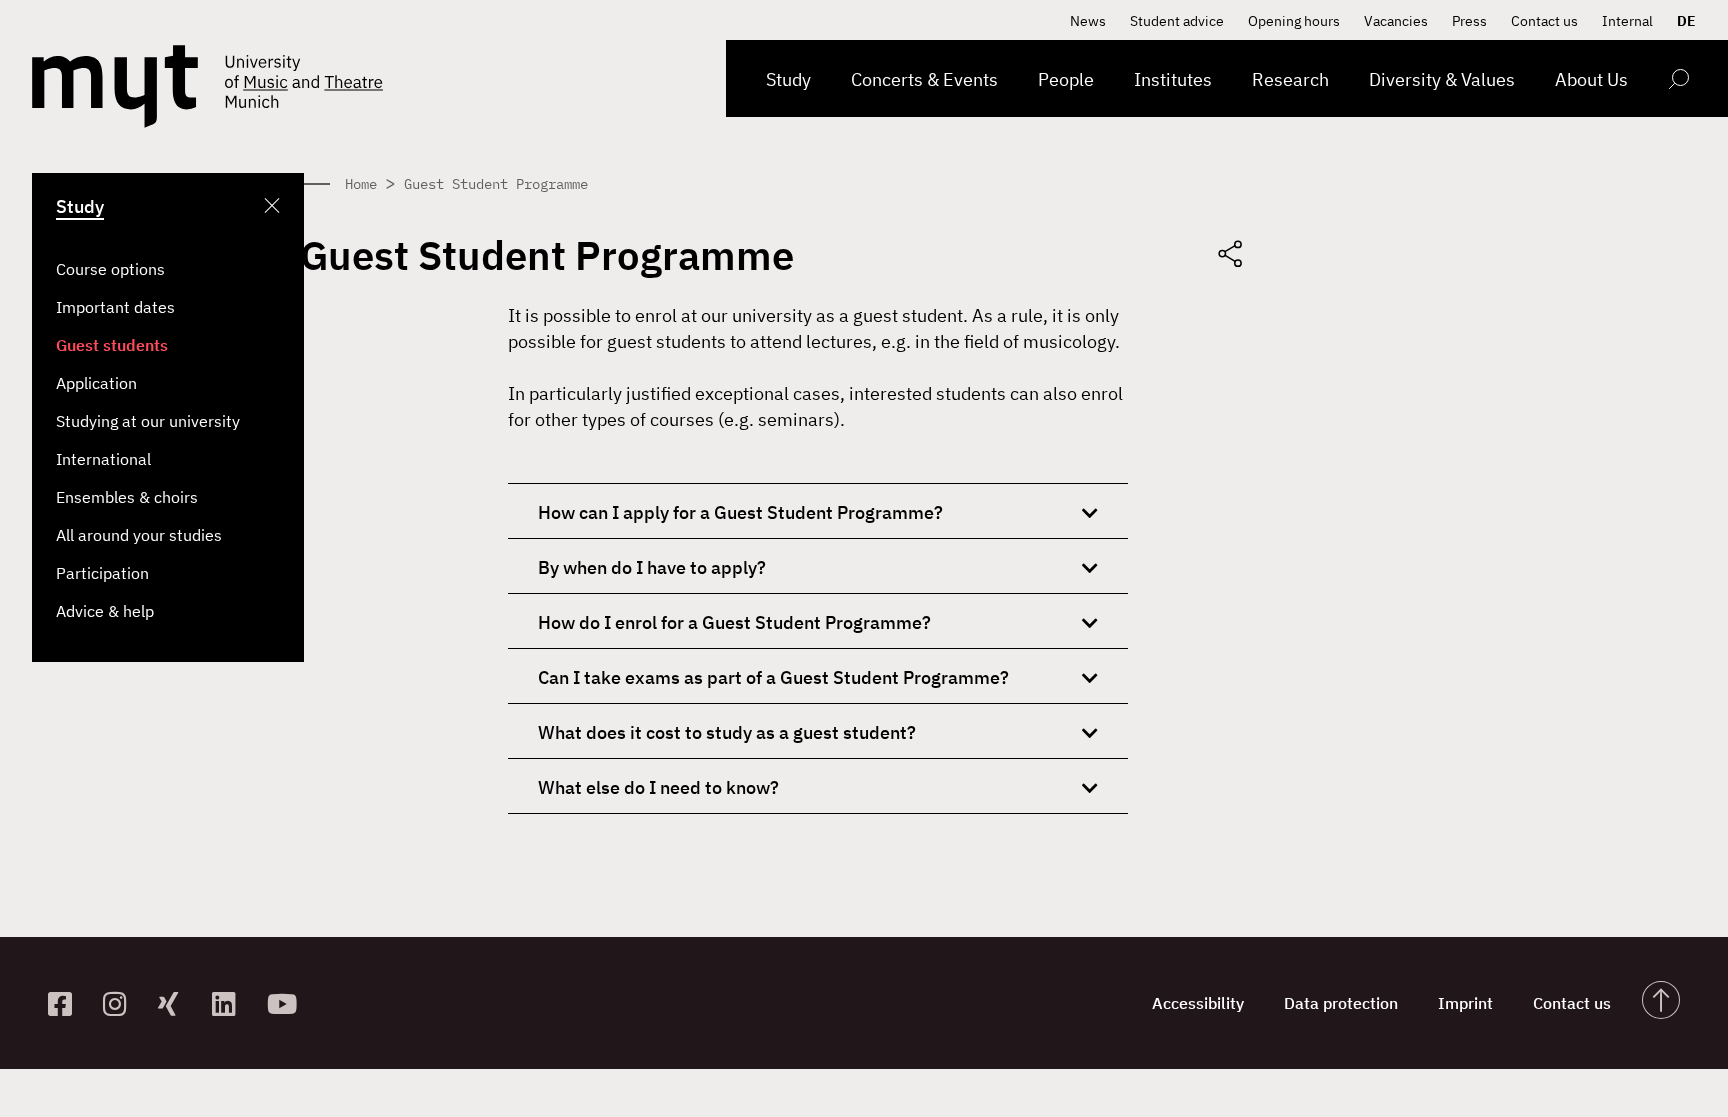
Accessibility (1198, 1003)
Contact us (1544, 21)
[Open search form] (1678, 82)
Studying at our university (148, 421)
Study (788, 79)
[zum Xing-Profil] (177, 1003)
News (1088, 21)
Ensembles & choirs (127, 497)
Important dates (115, 307)
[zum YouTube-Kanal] (286, 1003)
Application (96, 383)
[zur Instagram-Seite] (122, 1003)
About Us (1591, 79)
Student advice (1177, 21)
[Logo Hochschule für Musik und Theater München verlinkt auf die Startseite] (115, 86)
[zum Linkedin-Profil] (231, 1003)
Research (1290, 79)
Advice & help (105, 611)
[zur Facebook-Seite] (67, 1003)
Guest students (112, 345)
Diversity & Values (1442, 79)
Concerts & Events (924, 79)
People (1066, 79)
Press (1469, 21)
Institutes (1173, 79)
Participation (102, 573)
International (103, 459)
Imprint (1465, 1003)
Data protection (1341, 1003)
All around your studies (139, 535)
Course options (110, 269)
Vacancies (1396, 21)
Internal (1627, 21)
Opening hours (1294, 21)
